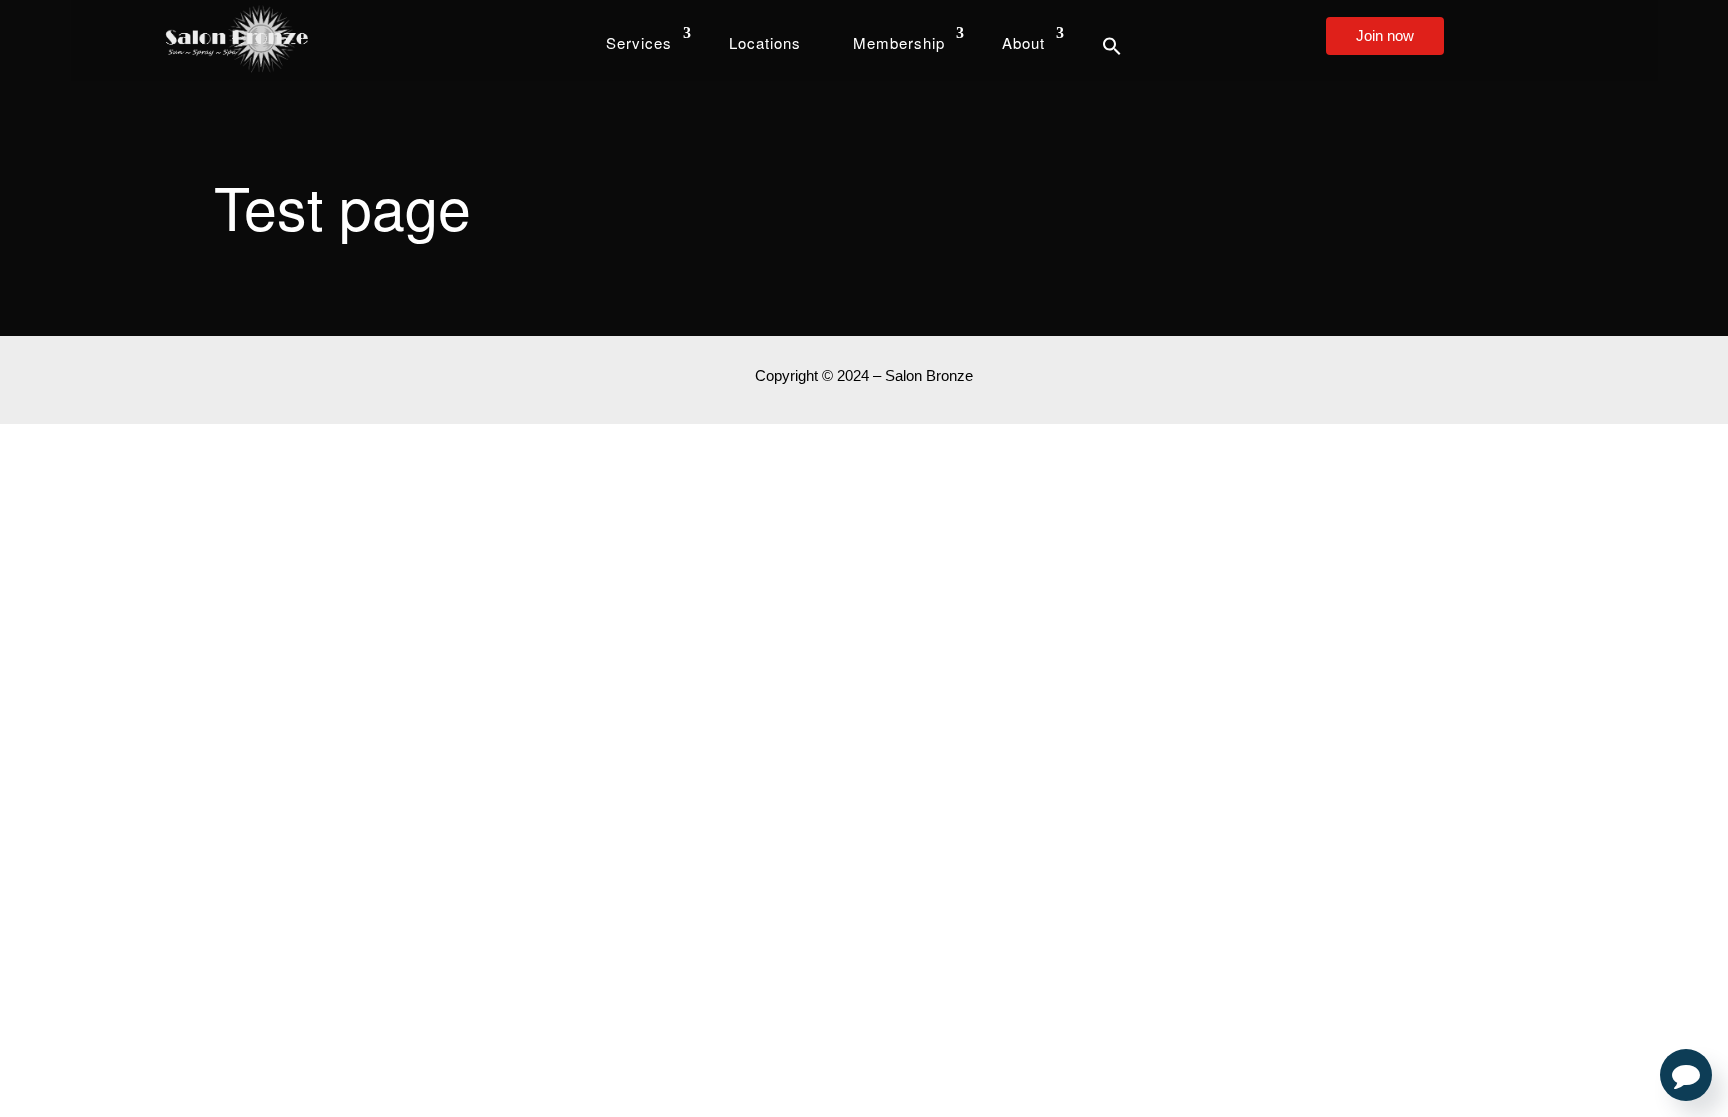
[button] (1112, 45)
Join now (1385, 35)
